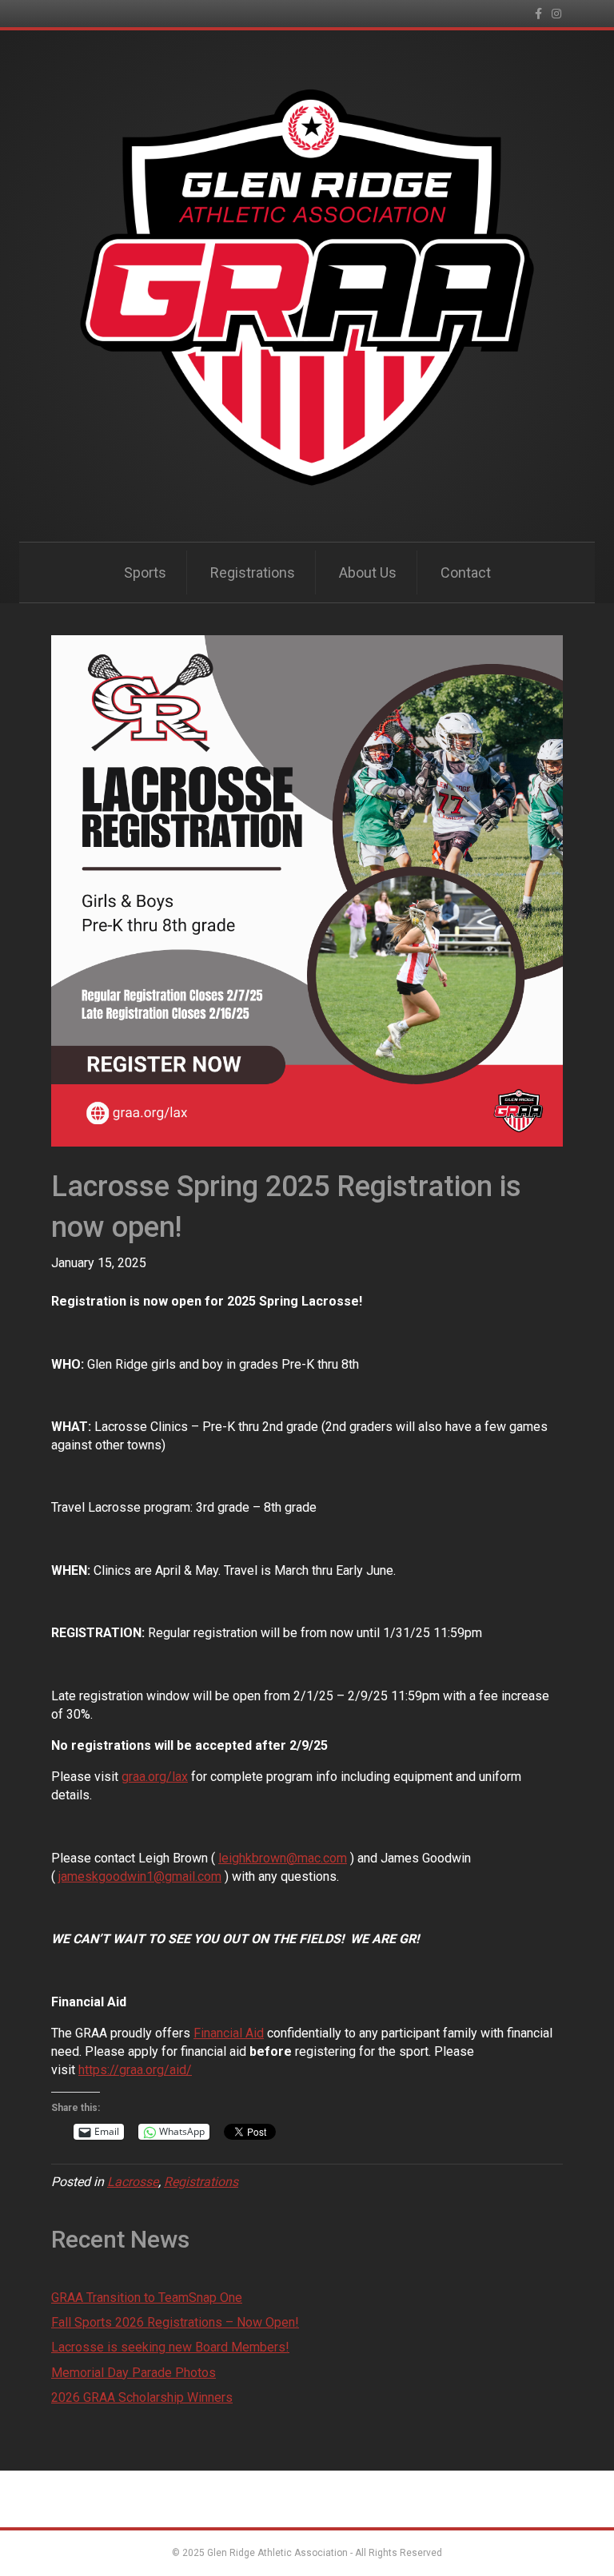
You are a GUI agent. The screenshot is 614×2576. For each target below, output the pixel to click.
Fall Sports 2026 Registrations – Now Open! (175, 2322)
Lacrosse (133, 2182)
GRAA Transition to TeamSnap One (147, 2298)
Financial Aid (229, 2033)
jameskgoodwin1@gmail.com (140, 1876)
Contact (466, 572)
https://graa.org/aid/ (135, 2070)
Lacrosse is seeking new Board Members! (170, 2347)
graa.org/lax (155, 1777)
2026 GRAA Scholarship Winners (142, 2397)
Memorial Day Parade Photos (134, 2373)
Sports (145, 572)
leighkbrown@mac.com (283, 1858)
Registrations (253, 572)
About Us (368, 572)
